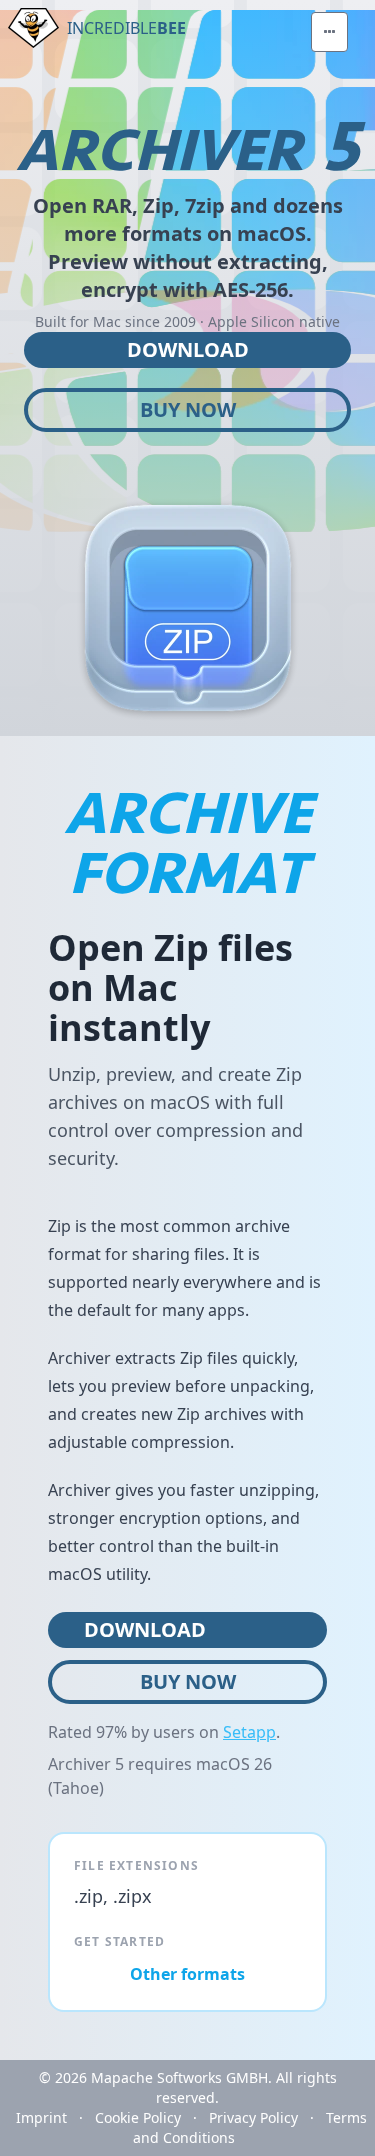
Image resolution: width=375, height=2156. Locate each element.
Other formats (187, 1974)
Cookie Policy (138, 2117)
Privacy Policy (253, 2117)
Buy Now (188, 409)
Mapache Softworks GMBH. (181, 2077)
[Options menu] (329, 32)
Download (188, 349)
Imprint (41, 2117)
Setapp (249, 1732)
